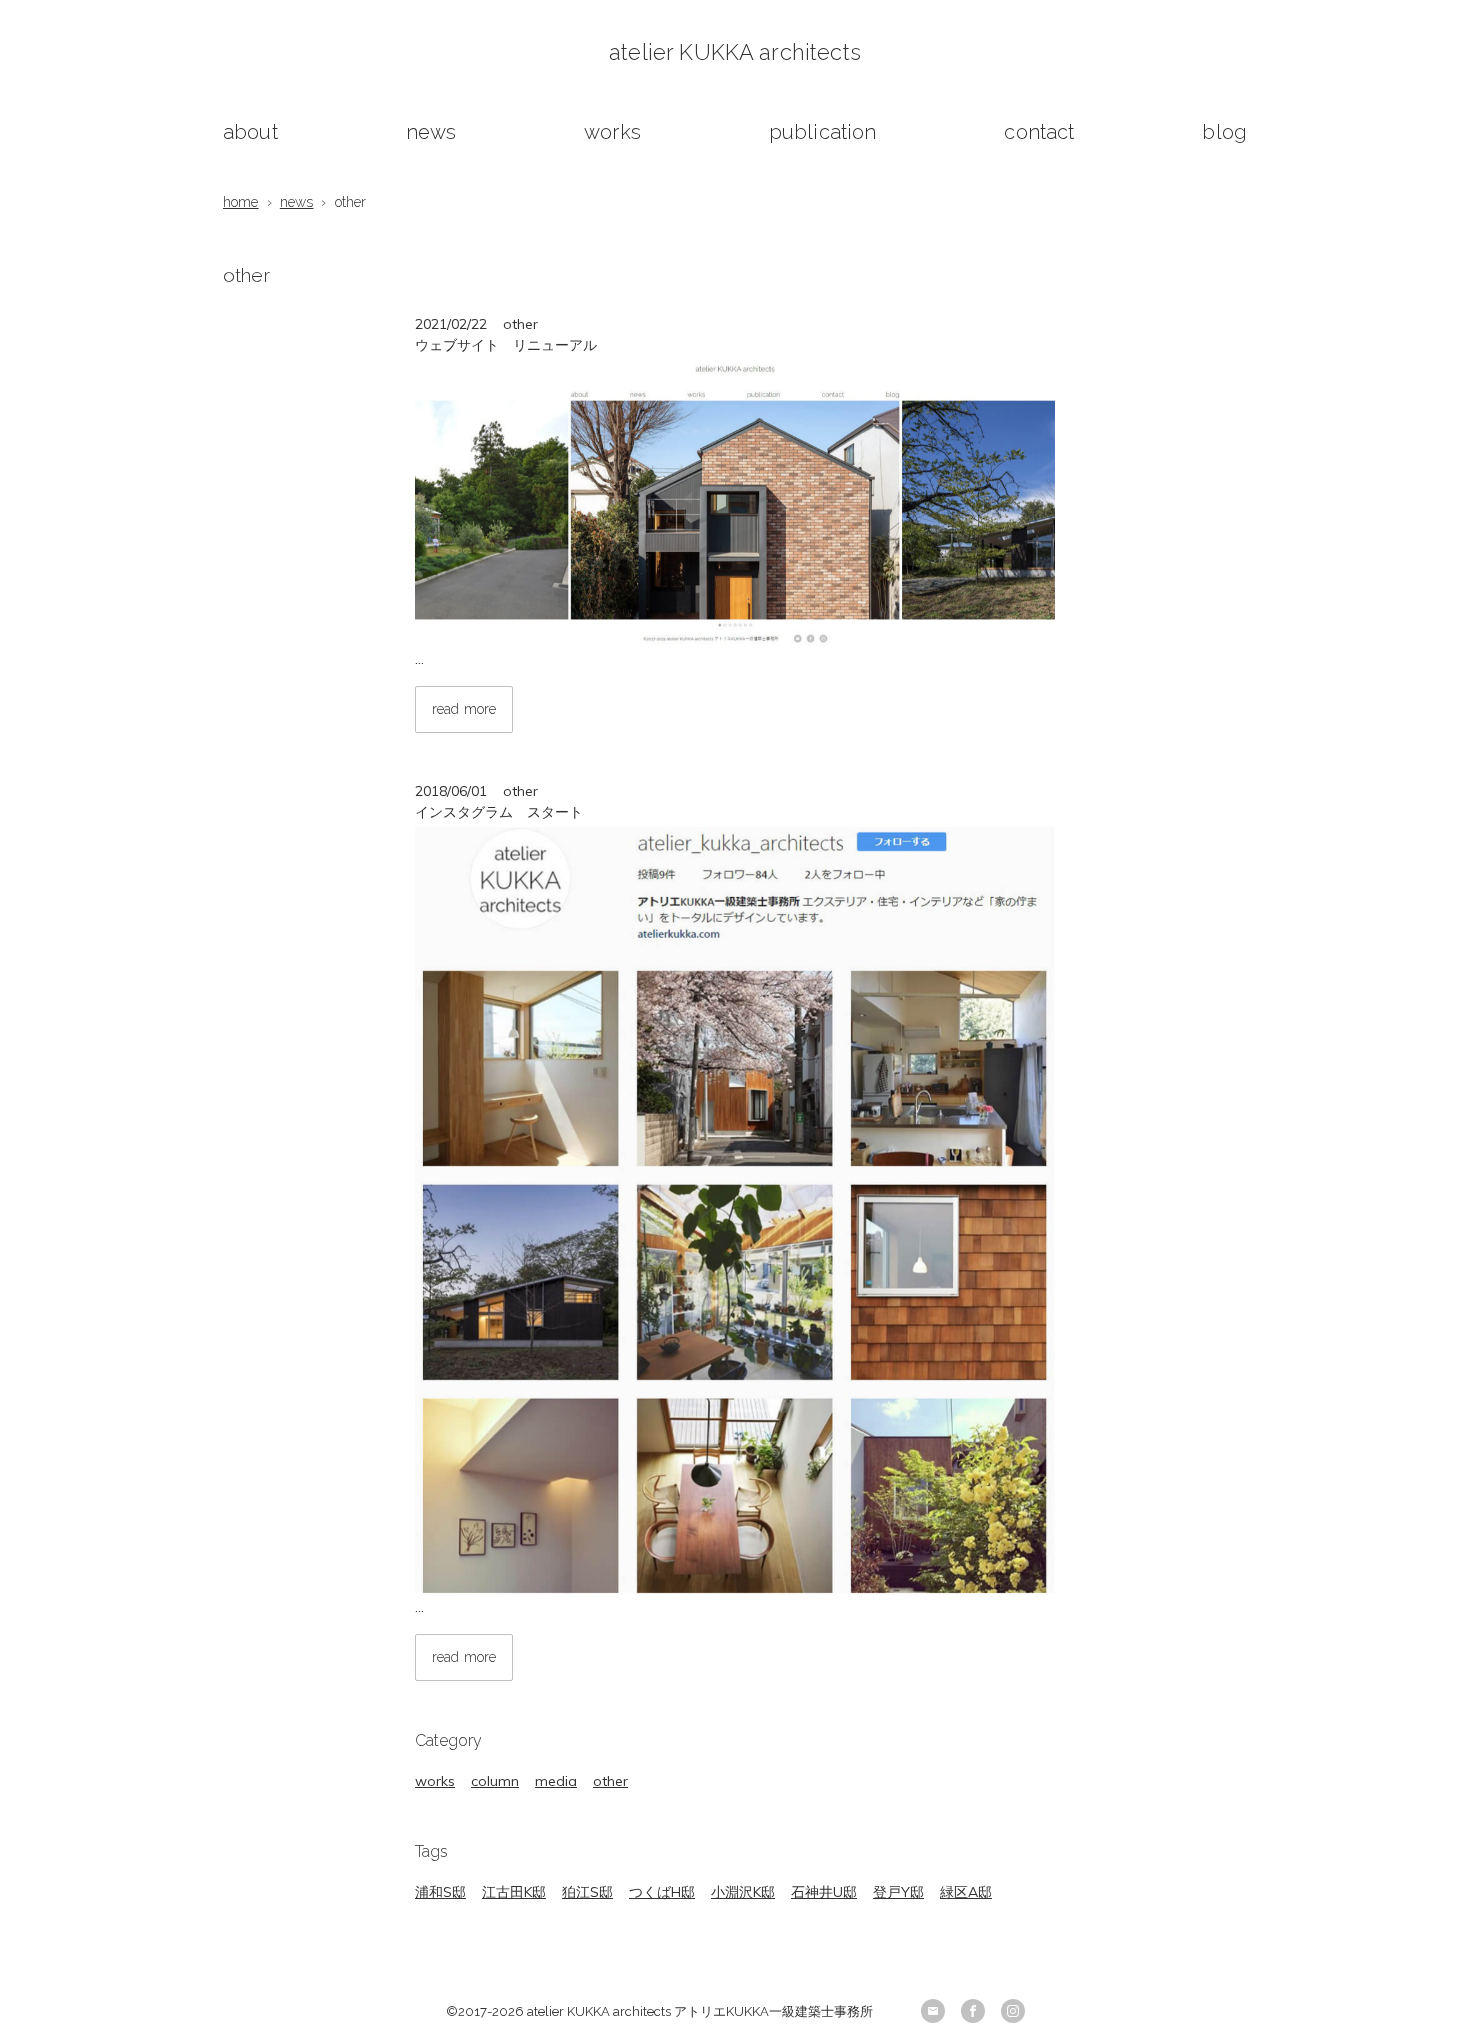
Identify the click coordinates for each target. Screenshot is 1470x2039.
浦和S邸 (440, 1892)
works (612, 132)
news (431, 132)
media (556, 1781)
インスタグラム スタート (499, 812)
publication (823, 132)
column (495, 1781)
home (241, 202)
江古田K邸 (514, 1892)
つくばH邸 (662, 1892)
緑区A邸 (966, 1892)
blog (1224, 132)
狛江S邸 (587, 1892)
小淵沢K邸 (743, 1892)
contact (1039, 132)
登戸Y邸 (898, 1892)
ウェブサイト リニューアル (506, 345)
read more (464, 709)
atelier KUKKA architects (735, 52)
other (610, 1781)
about (250, 132)
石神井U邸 (824, 1892)
